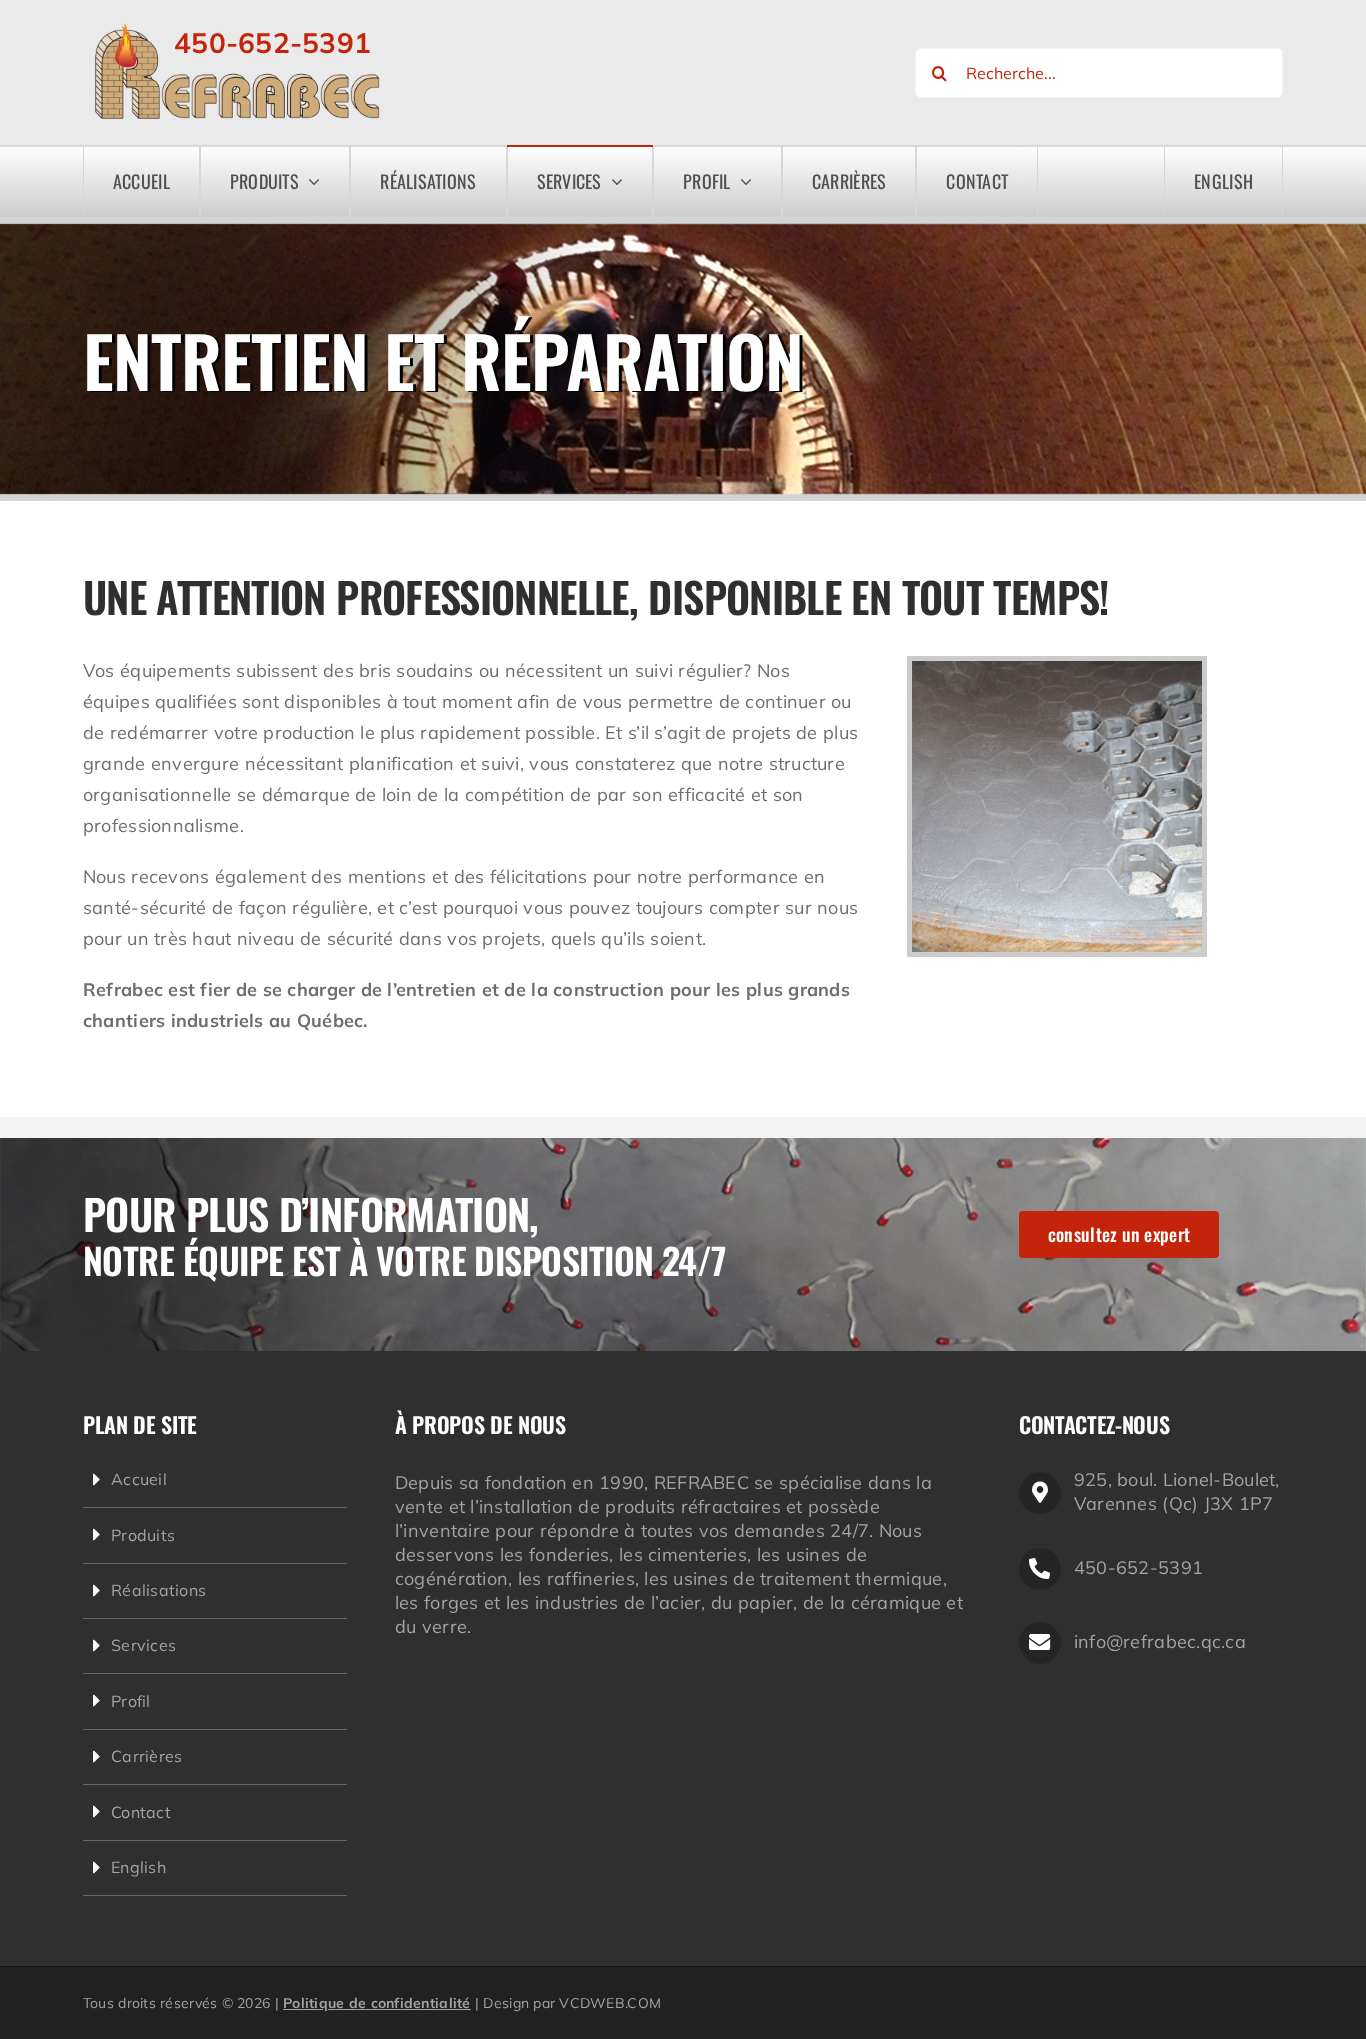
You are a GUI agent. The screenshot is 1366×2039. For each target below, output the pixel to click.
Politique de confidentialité (377, 2003)
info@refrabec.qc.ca (1160, 1641)
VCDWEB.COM (610, 2003)
